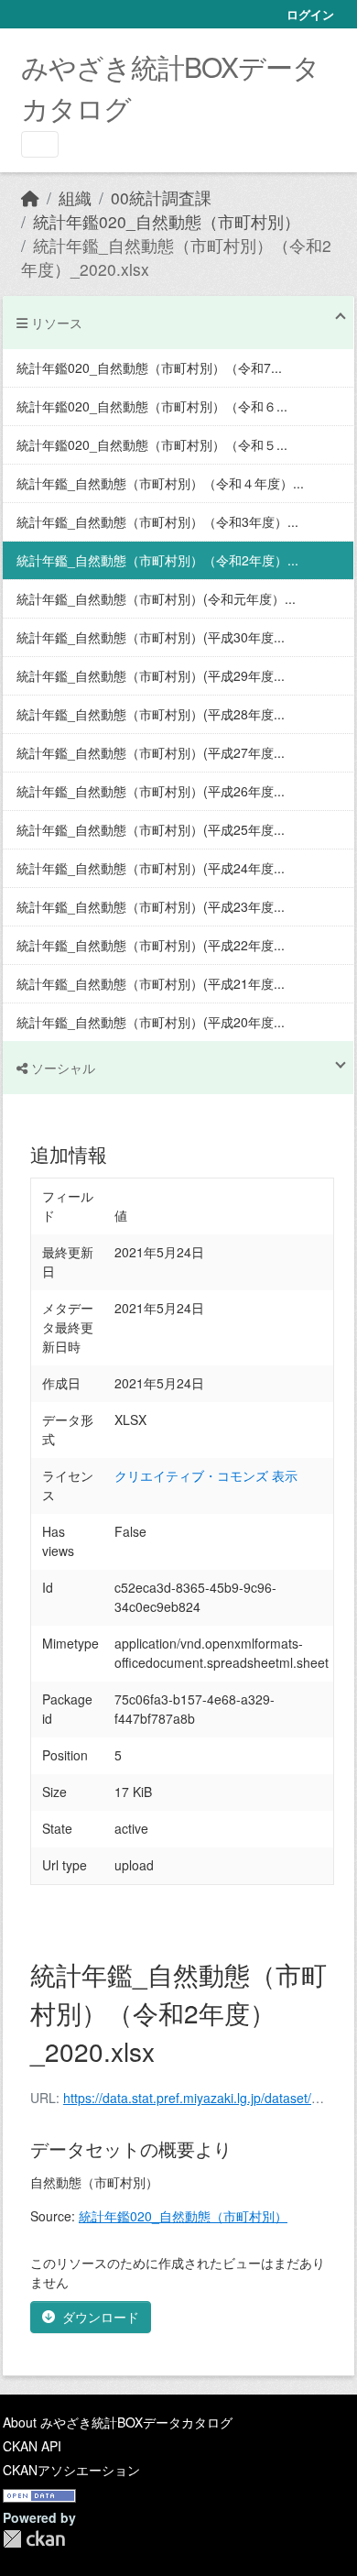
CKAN (34, 2539)
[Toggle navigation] (40, 144)
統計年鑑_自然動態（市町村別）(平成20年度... (151, 1022)
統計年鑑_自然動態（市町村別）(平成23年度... (151, 906)
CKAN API (32, 2446)
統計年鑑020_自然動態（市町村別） (167, 221)
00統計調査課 (161, 197)
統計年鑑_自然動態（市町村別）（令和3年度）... (157, 521)
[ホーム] (30, 197)
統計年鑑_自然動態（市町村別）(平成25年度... (151, 829)
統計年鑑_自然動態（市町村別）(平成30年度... (151, 637)
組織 (75, 197)
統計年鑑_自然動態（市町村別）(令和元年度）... (156, 598)
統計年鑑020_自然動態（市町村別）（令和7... (149, 367)
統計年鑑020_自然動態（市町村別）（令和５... (152, 444)
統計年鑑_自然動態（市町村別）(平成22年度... (151, 945)
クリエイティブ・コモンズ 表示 (206, 1475)
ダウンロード (101, 2317)
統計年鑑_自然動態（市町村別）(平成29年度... (151, 675)
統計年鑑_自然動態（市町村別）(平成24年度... (151, 868)
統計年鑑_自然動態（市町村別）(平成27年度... (151, 752)
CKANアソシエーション (71, 2470)
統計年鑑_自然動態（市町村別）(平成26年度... (151, 791)
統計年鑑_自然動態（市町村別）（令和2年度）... (157, 560)
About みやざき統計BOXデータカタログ (118, 2422)
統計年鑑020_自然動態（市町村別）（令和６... (152, 406)
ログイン (310, 14)
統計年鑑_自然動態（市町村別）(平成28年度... (151, 714)
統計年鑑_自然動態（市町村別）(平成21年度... (151, 983)
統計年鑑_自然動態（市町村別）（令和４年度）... (160, 483)
